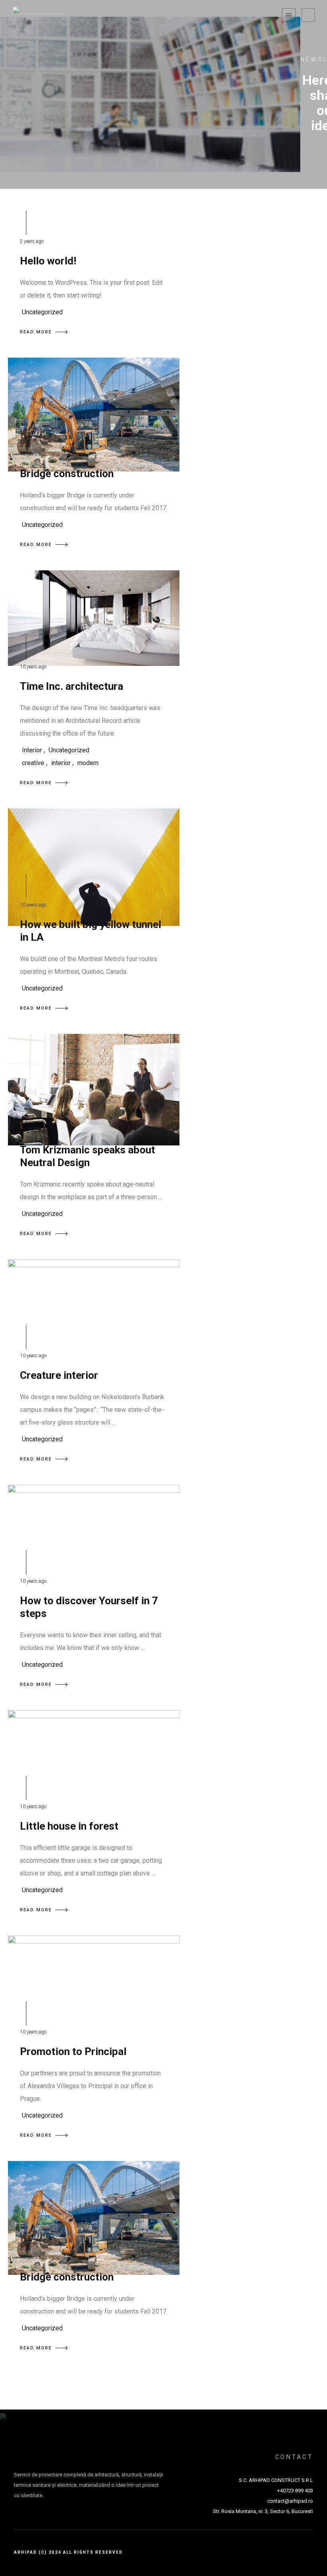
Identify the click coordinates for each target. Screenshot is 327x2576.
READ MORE (36, 332)
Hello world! (48, 261)
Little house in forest (69, 1826)
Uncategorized (42, 312)
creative (33, 763)
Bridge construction (67, 474)
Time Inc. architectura (72, 686)
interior (61, 763)
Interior (32, 750)
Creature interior (59, 1375)
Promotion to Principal (73, 2051)
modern (88, 763)
